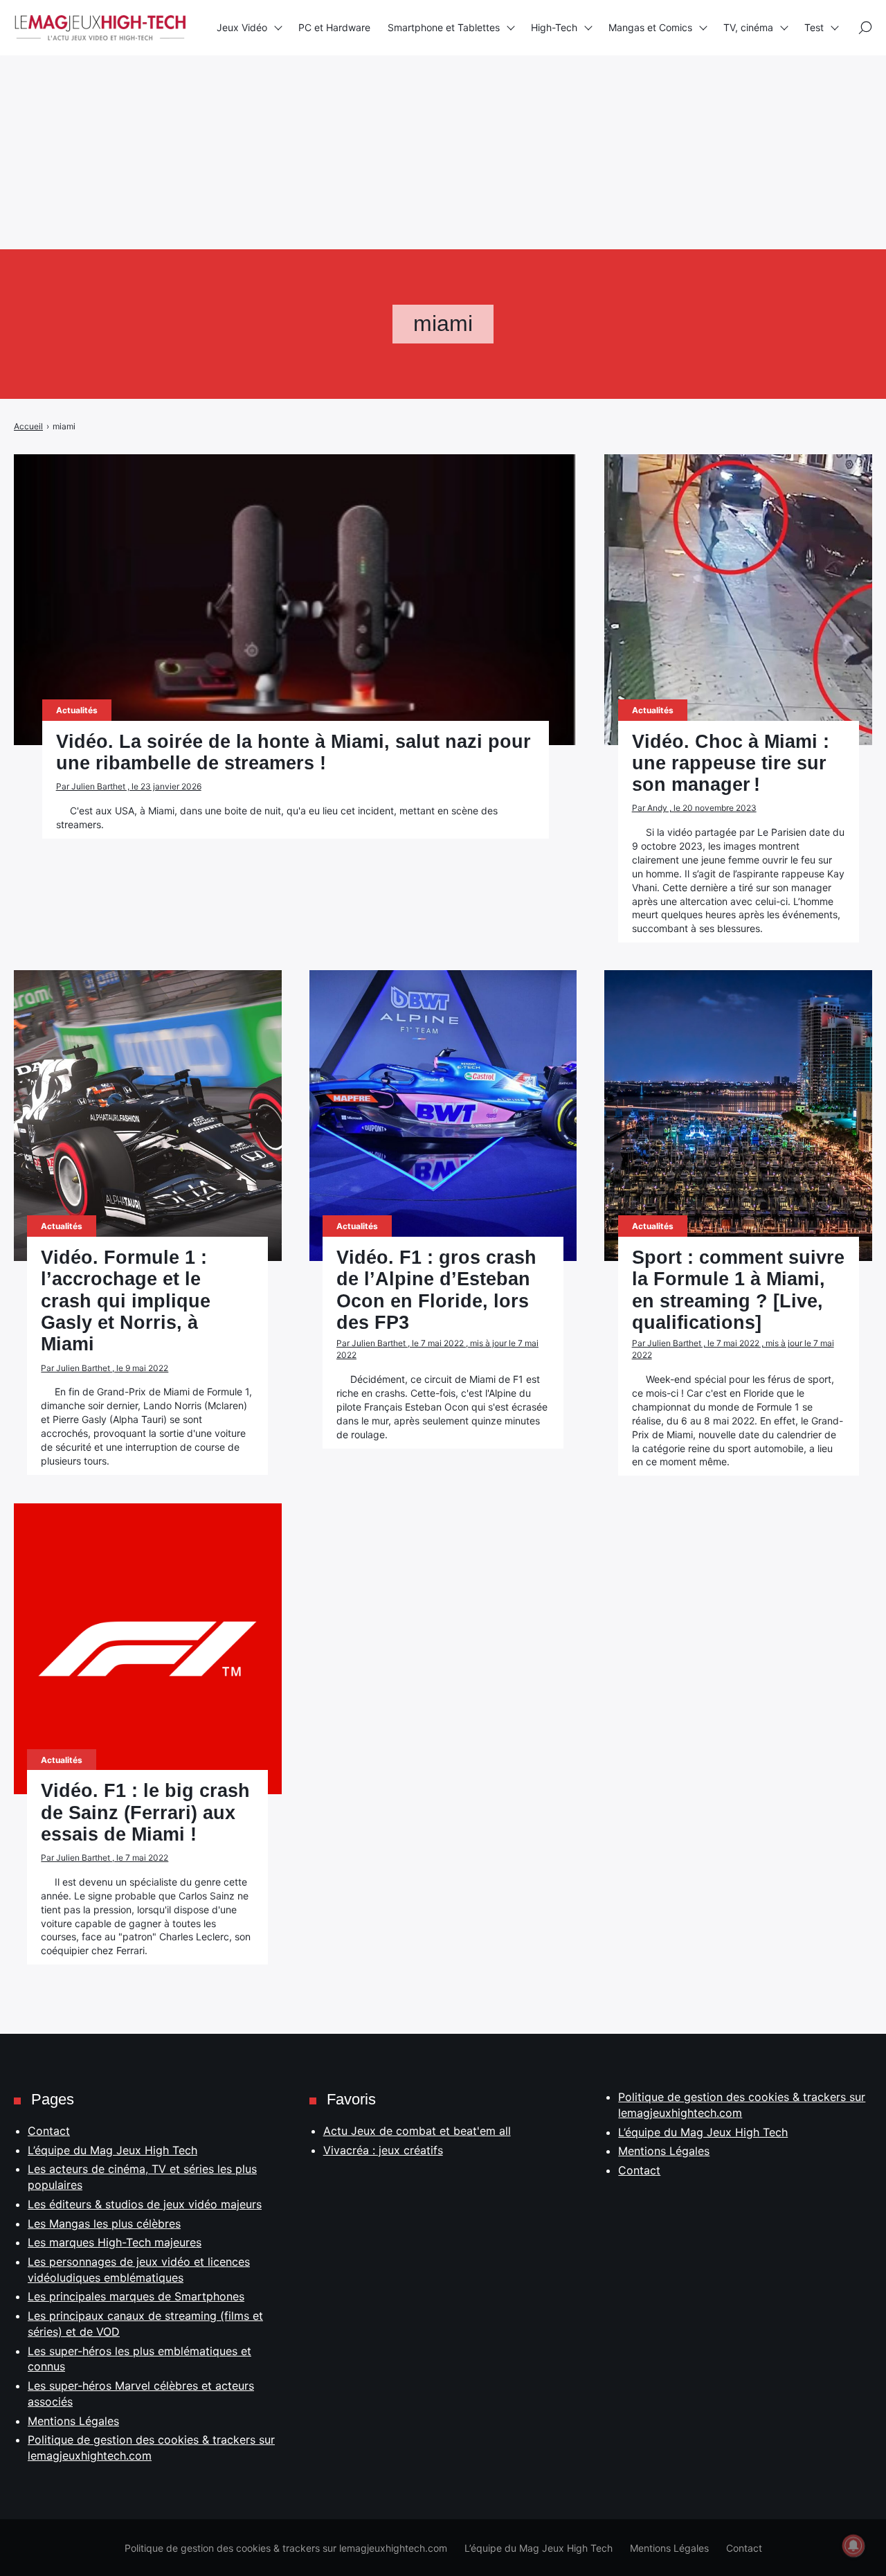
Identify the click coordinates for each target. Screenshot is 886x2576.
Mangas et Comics (650, 27)
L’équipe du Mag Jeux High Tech (112, 2150)
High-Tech (554, 27)
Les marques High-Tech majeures (115, 2242)
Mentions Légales (73, 2421)
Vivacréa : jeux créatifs (383, 2150)
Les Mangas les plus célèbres (104, 2224)
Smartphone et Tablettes (444, 27)
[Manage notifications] (853, 2546)
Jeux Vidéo (242, 27)
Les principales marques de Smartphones (136, 2296)
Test (814, 27)
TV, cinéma (748, 27)
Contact (49, 2131)
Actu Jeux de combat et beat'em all (417, 2131)
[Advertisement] (415, 97)
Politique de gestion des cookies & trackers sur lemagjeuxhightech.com (286, 2548)
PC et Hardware (334, 27)
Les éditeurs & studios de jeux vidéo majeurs (145, 2204)
